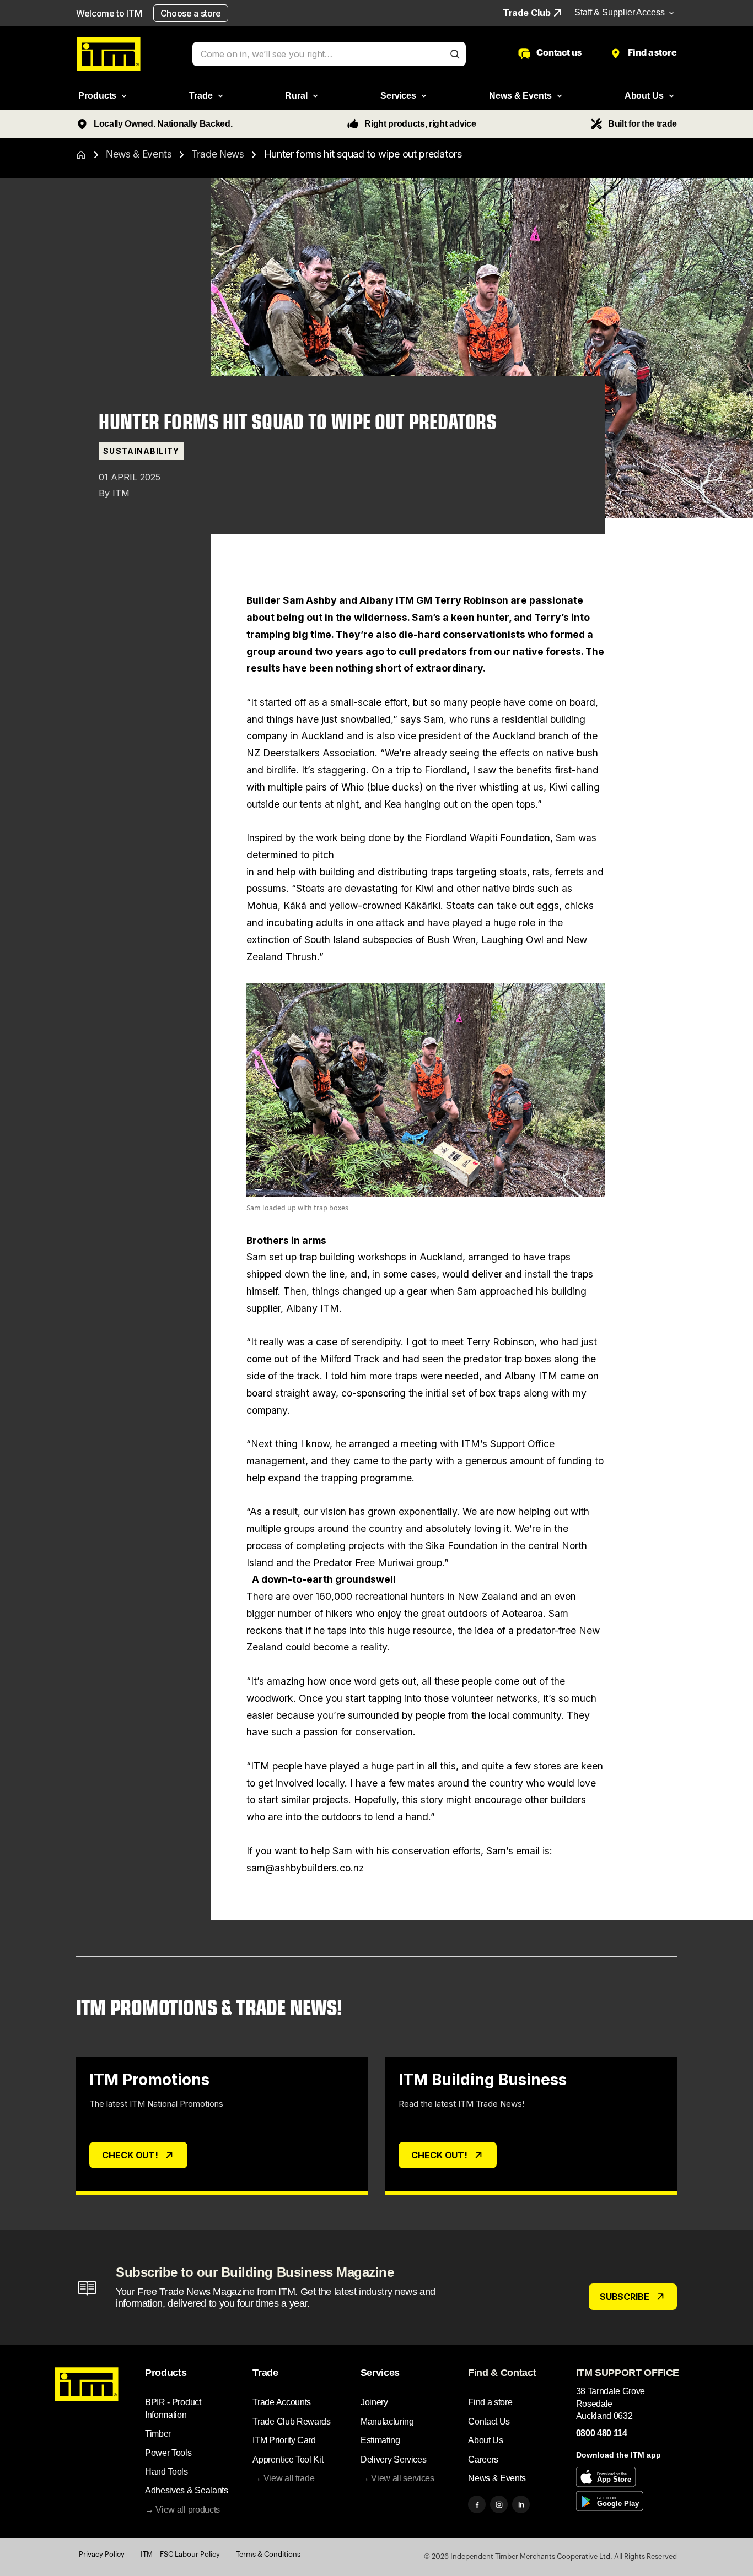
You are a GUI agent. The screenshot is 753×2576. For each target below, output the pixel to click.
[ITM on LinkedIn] (521, 2504)
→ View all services (397, 2478)
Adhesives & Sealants (187, 2490)
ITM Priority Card (284, 2440)
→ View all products (182, 2510)
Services (380, 2373)
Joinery (374, 2402)
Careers (483, 2459)
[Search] (455, 54)
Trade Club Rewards (291, 2421)
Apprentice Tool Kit (288, 2459)
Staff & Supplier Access (620, 12)
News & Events (139, 154)
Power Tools (168, 2453)
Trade (265, 2373)
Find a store (490, 2402)
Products (166, 2373)
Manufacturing (387, 2421)
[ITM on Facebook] (477, 2504)
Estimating (380, 2440)
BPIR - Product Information (173, 2408)
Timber (158, 2434)
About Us (485, 2440)
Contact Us (489, 2421)
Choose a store (191, 13)
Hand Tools (166, 2472)
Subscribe (625, 2297)
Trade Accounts (282, 2402)
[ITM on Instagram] (499, 2504)
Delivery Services (394, 2459)
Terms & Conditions (268, 2554)
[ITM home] (108, 54)
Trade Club (527, 13)
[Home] (81, 155)
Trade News (218, 154)
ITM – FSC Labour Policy (180, 2554)
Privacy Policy (102, 2554)
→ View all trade (283, 2478)
